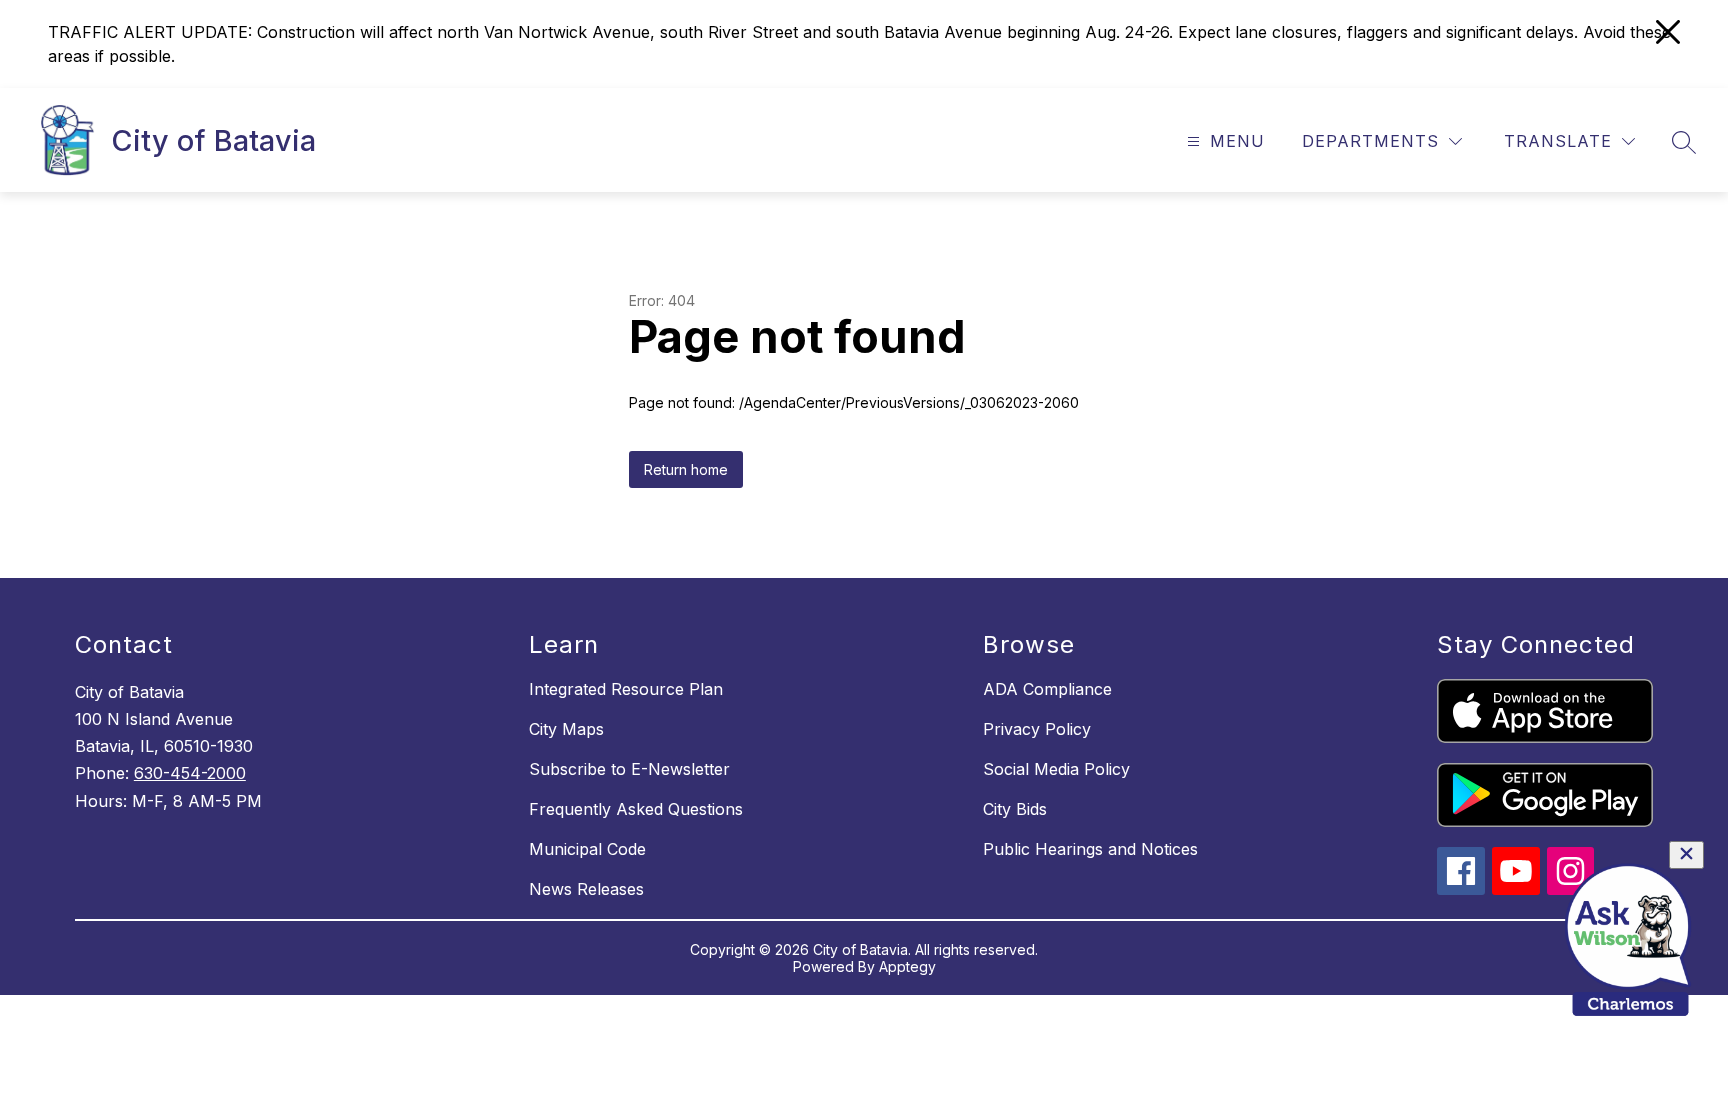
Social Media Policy (1056, 769)
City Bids (1015, 809)
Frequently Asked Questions (636, 809)
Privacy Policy (1037, 729)
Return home (686, 469)
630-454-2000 (190, 773)
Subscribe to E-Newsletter (629, 769)
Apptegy (907, 966)
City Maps (566, 729)
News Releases (586, 889)
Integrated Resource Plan (626, 689)
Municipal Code (587, 849)
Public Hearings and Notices (1090, 849)
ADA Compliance (1047, 689)
